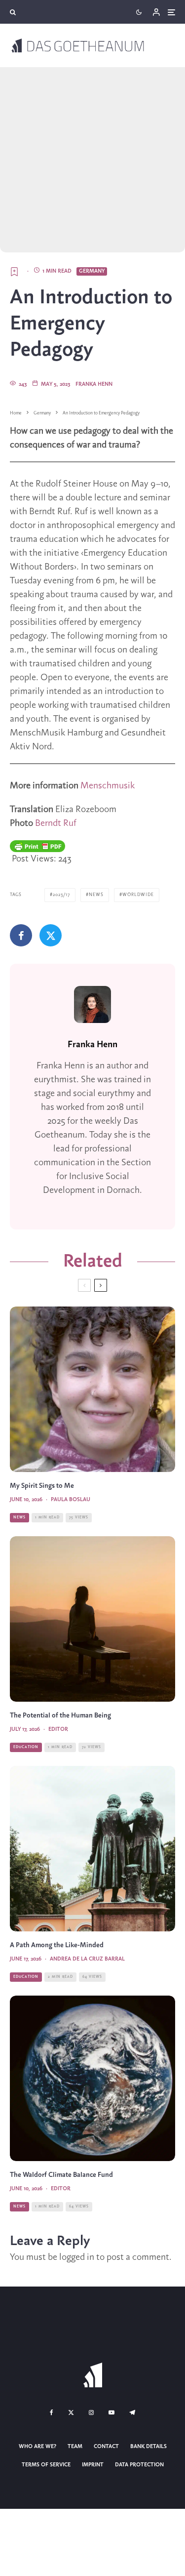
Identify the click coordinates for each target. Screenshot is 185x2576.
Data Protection (139, 2465)
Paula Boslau (71, 1500)
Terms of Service (46, 2465)
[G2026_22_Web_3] (92, 2078)
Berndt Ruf (56, 823)
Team (75, 2447)
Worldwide (138, 895)
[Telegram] (132, 2412)
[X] (71, 2412)
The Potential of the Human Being (60, 1716)
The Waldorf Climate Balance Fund (61, 2175)
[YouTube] (111, 2412)
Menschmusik (108, 786)
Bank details (148, 2447)
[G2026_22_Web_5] (92, 1389)
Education (26, 1747)
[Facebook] (52, 2412)
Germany (92, 271)
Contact (106, 2447)
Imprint (93, 2465)
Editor (58, 1729)
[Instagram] (91, 2412)
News (96, 895)
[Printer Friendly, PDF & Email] (37, 846)
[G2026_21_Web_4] (92, 1849)
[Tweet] (51, 935)
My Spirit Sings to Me (42, 1486)
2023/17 (61, 895)
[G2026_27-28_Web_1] (92, 1619)
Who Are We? (37, 2447)
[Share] (21, 935)
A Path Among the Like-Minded (57, 1945)
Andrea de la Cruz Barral (87, 1959)
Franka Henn (94, 384)
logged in (77, 2257)
